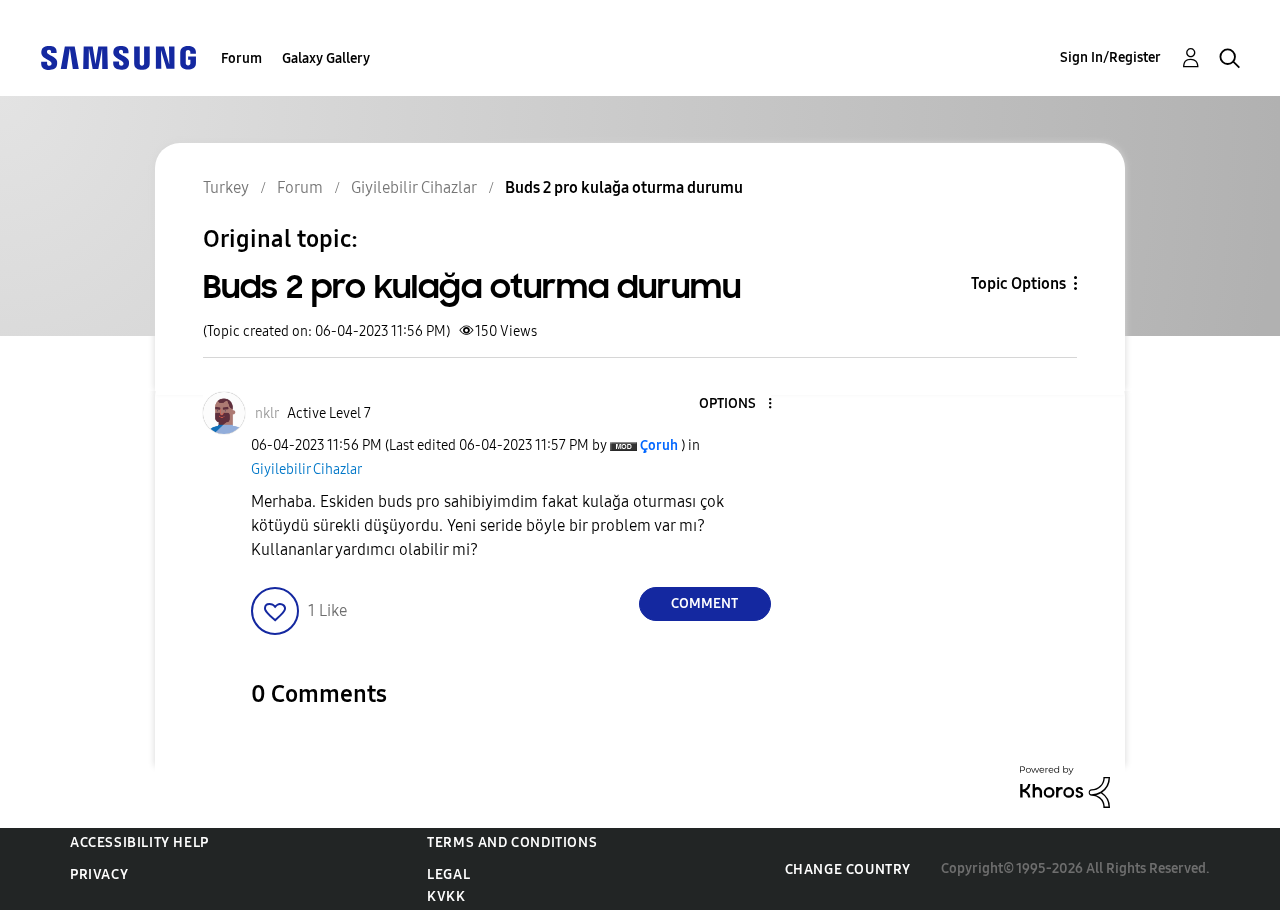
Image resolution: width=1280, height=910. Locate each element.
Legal (448, 874)
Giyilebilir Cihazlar (306, 469)
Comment (704, 603)
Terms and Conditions (512, 842)
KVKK (446, 896)
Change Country (848, 869)
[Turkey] (118, 56)
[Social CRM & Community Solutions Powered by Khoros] (1065, 785)
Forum (241, 58)
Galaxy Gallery (326, 58)
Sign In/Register (1110, 57)
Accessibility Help (139, 842)
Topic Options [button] (1018, 283)
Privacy (99, 874)
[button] (736, 404)
